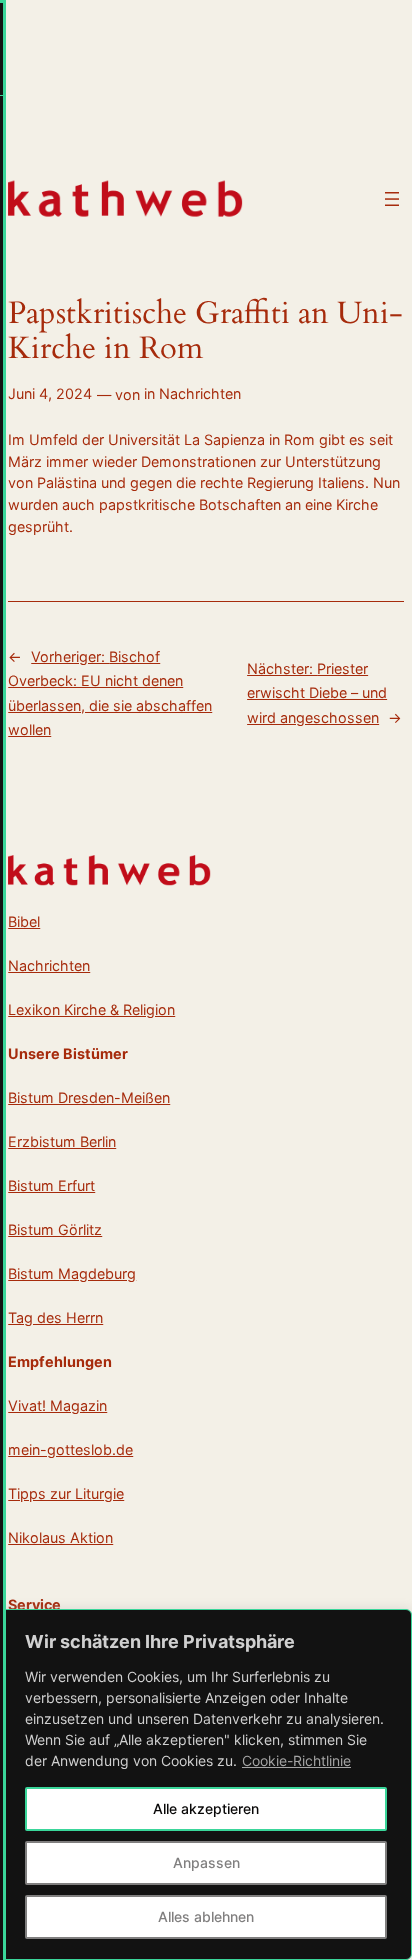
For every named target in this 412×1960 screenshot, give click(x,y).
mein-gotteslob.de (70, 1449)
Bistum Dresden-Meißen (89, 1097)
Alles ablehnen (206, 1916)
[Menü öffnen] (392, 199)
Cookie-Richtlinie (296, 1760)
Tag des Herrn (55, 1317)
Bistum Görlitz (55, 1229)
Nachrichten (200, 393)
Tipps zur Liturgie (66, 1493)
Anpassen (206, 1862)
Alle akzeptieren (206, 1808)
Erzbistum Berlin (62, 1141)
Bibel (24, 921)
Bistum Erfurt (51, 1185)
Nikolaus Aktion (60, 1537)
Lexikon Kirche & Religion (91, 1009)
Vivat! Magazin (57, 1405)
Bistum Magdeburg (72, 1273)
